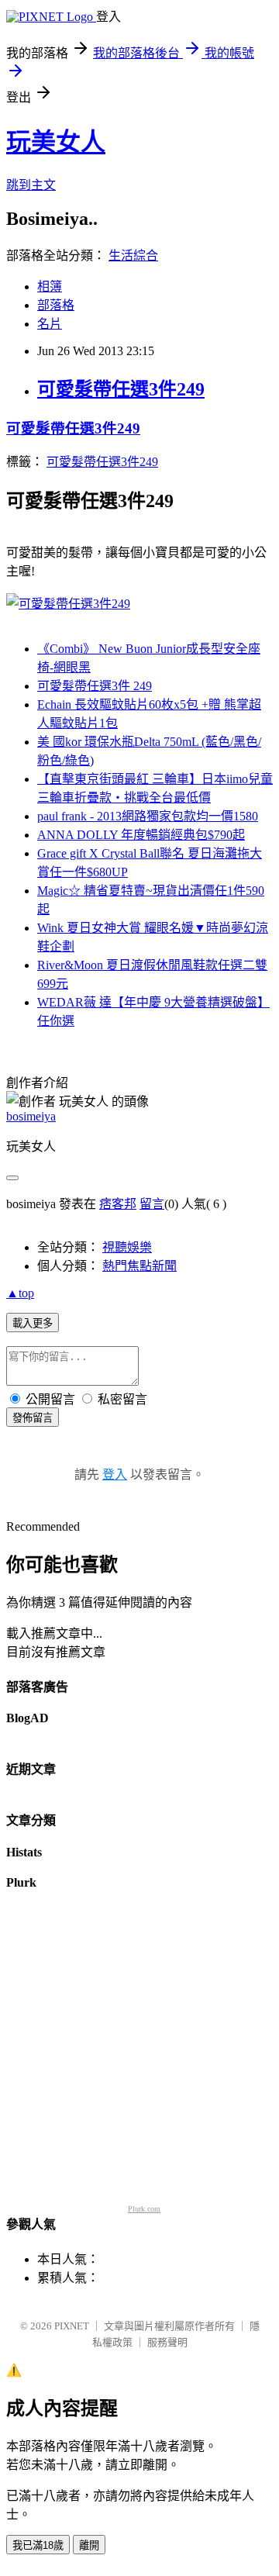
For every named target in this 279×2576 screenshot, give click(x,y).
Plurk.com (144, 2209)
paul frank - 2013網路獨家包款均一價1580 (148, 816)
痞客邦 (118, 1204)
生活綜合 (133, 256)
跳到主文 (31, 185)
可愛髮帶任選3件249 (121, 389)
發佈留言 (33, 1418)
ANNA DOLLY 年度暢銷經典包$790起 (141, 835)
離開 (89, 2545)
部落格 (56, 305)
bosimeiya (31, 1116)
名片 (50, 324)
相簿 (50, 287)
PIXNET (72, 2326)
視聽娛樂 (127, 1247)
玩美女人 (56, 142)
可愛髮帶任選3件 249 (95, 686)
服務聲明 (167, 2342)
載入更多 (33, 1323)
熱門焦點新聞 (139, 1266)
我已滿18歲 (38, 2545)
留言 (152, 1204)
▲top (20, 1293)
